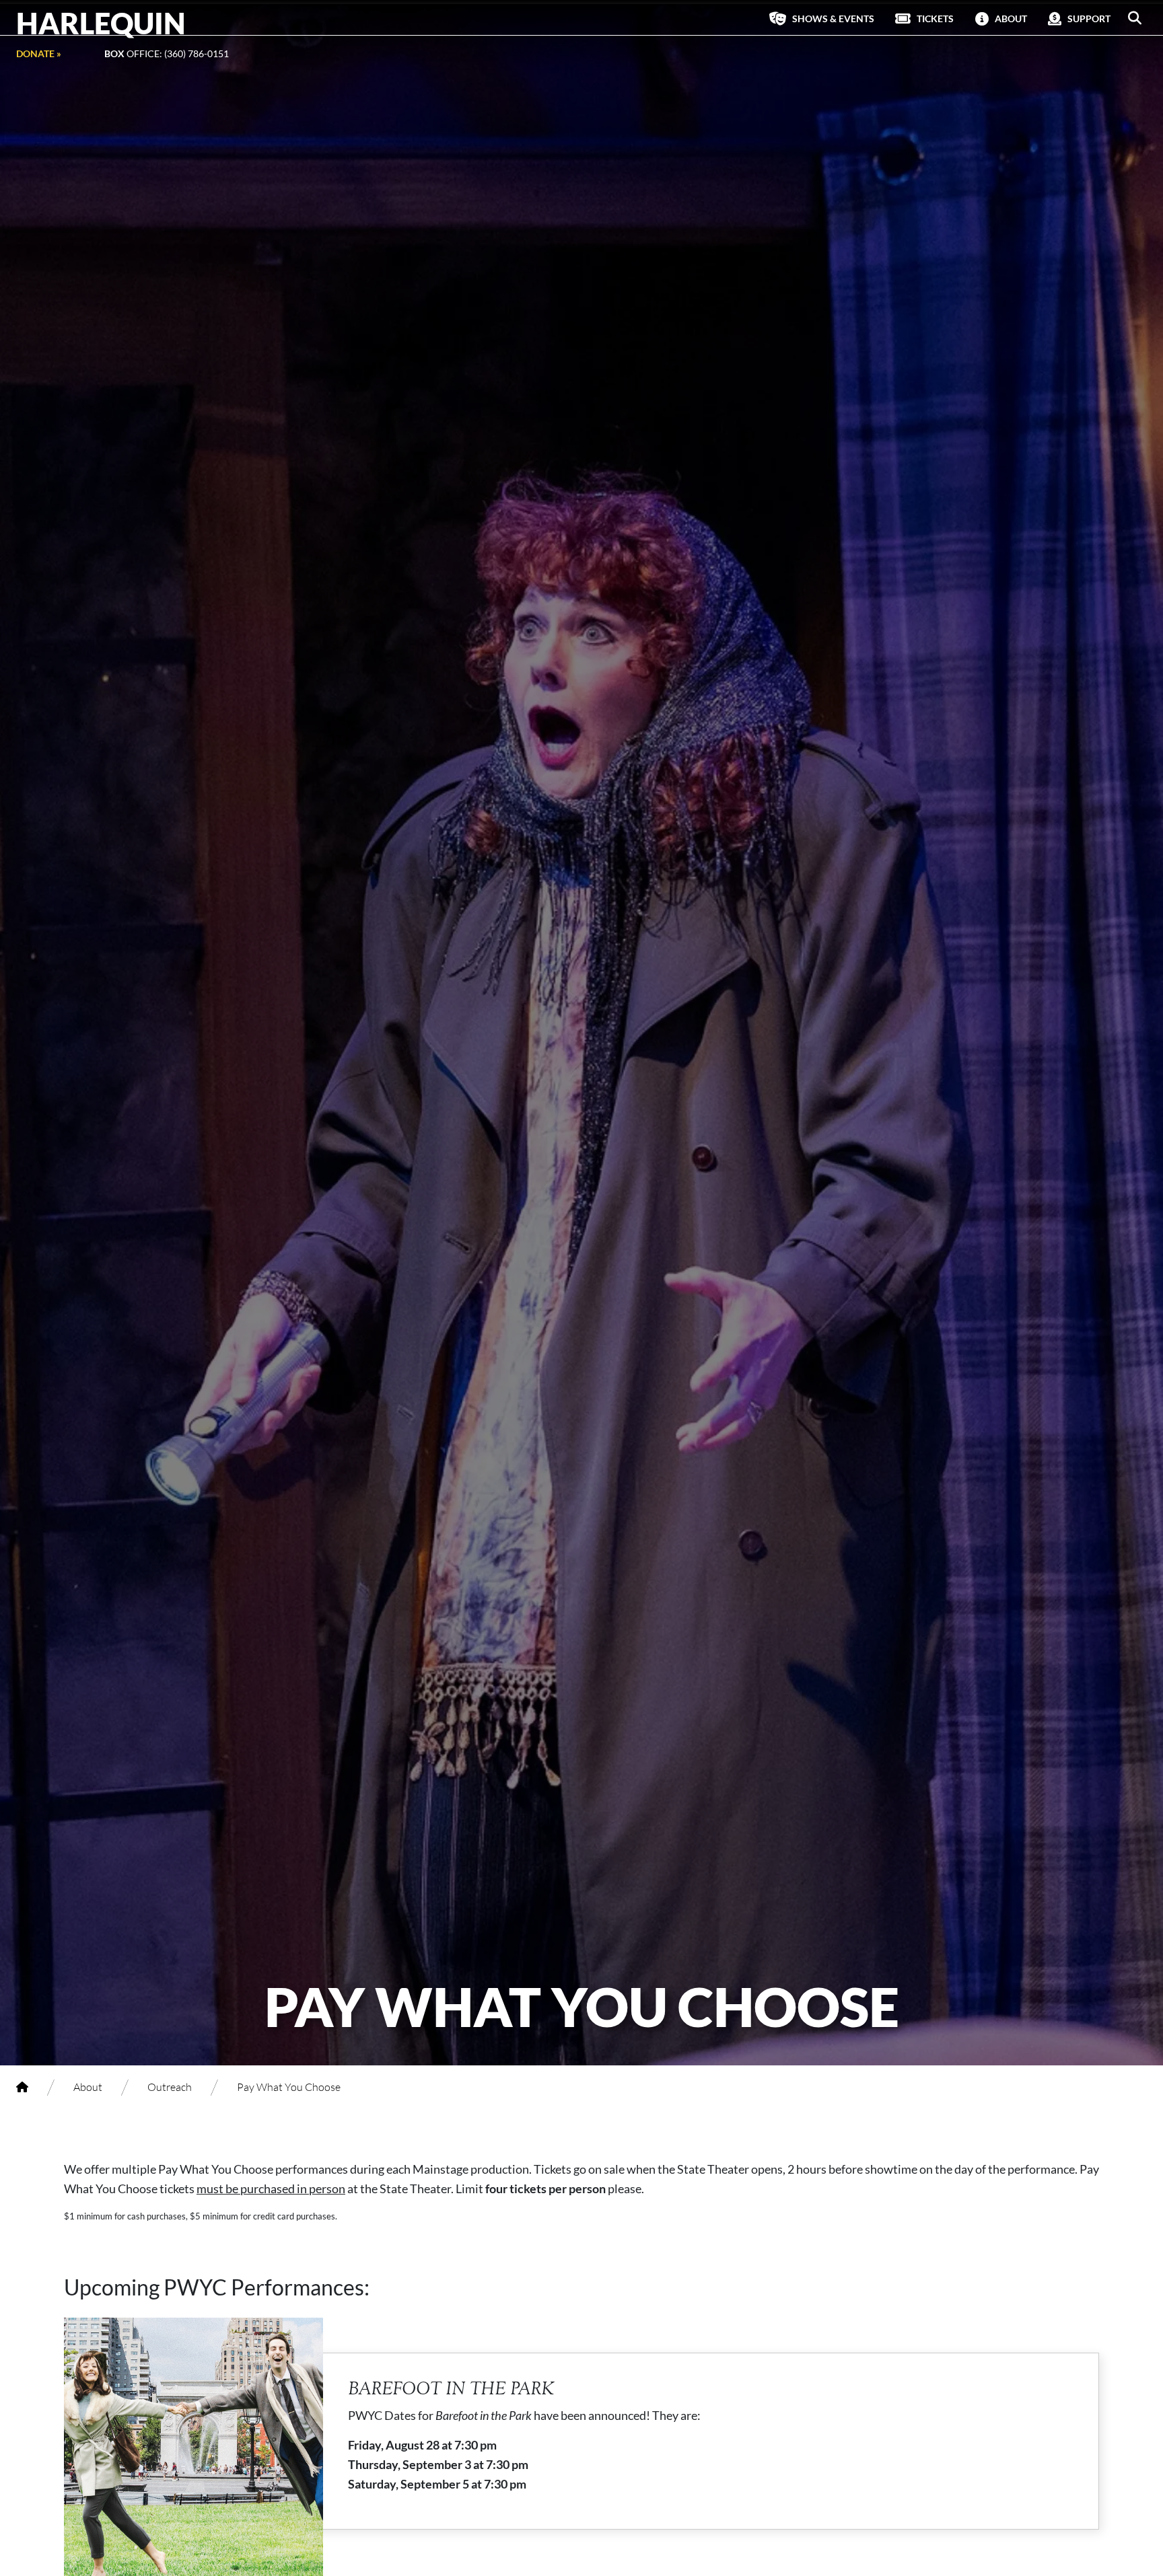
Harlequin (101, 23)
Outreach (170, 2087)
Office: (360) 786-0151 (167, 53)
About (88, 2087)
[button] (1135, 18)
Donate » (39, 53)
